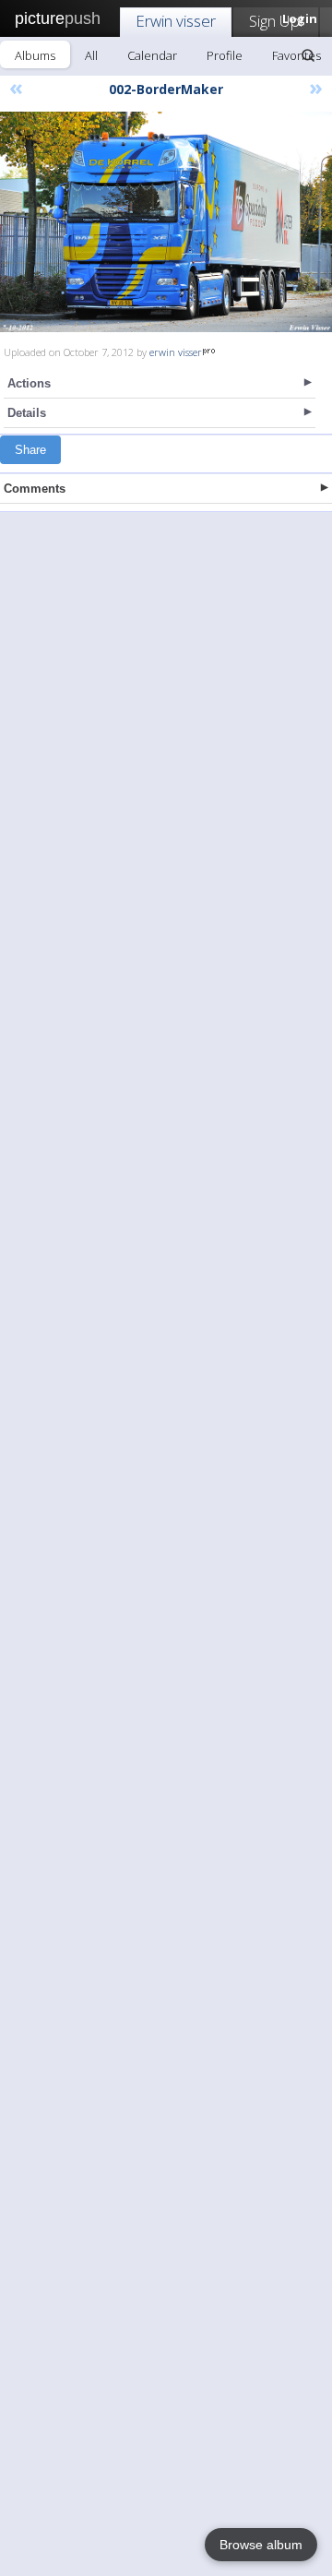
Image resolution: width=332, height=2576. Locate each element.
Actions (29, 383)
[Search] (308, 55)
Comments (35, 489)
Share (30, 450)
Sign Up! (276, 21)
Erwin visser (176, 21)
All (91, 55)
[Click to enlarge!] (166, 222)
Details (27, 413)
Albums (35, 55)
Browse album (261, 2545)
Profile (225, 55)
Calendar (152, 55)
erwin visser (176, 352)
